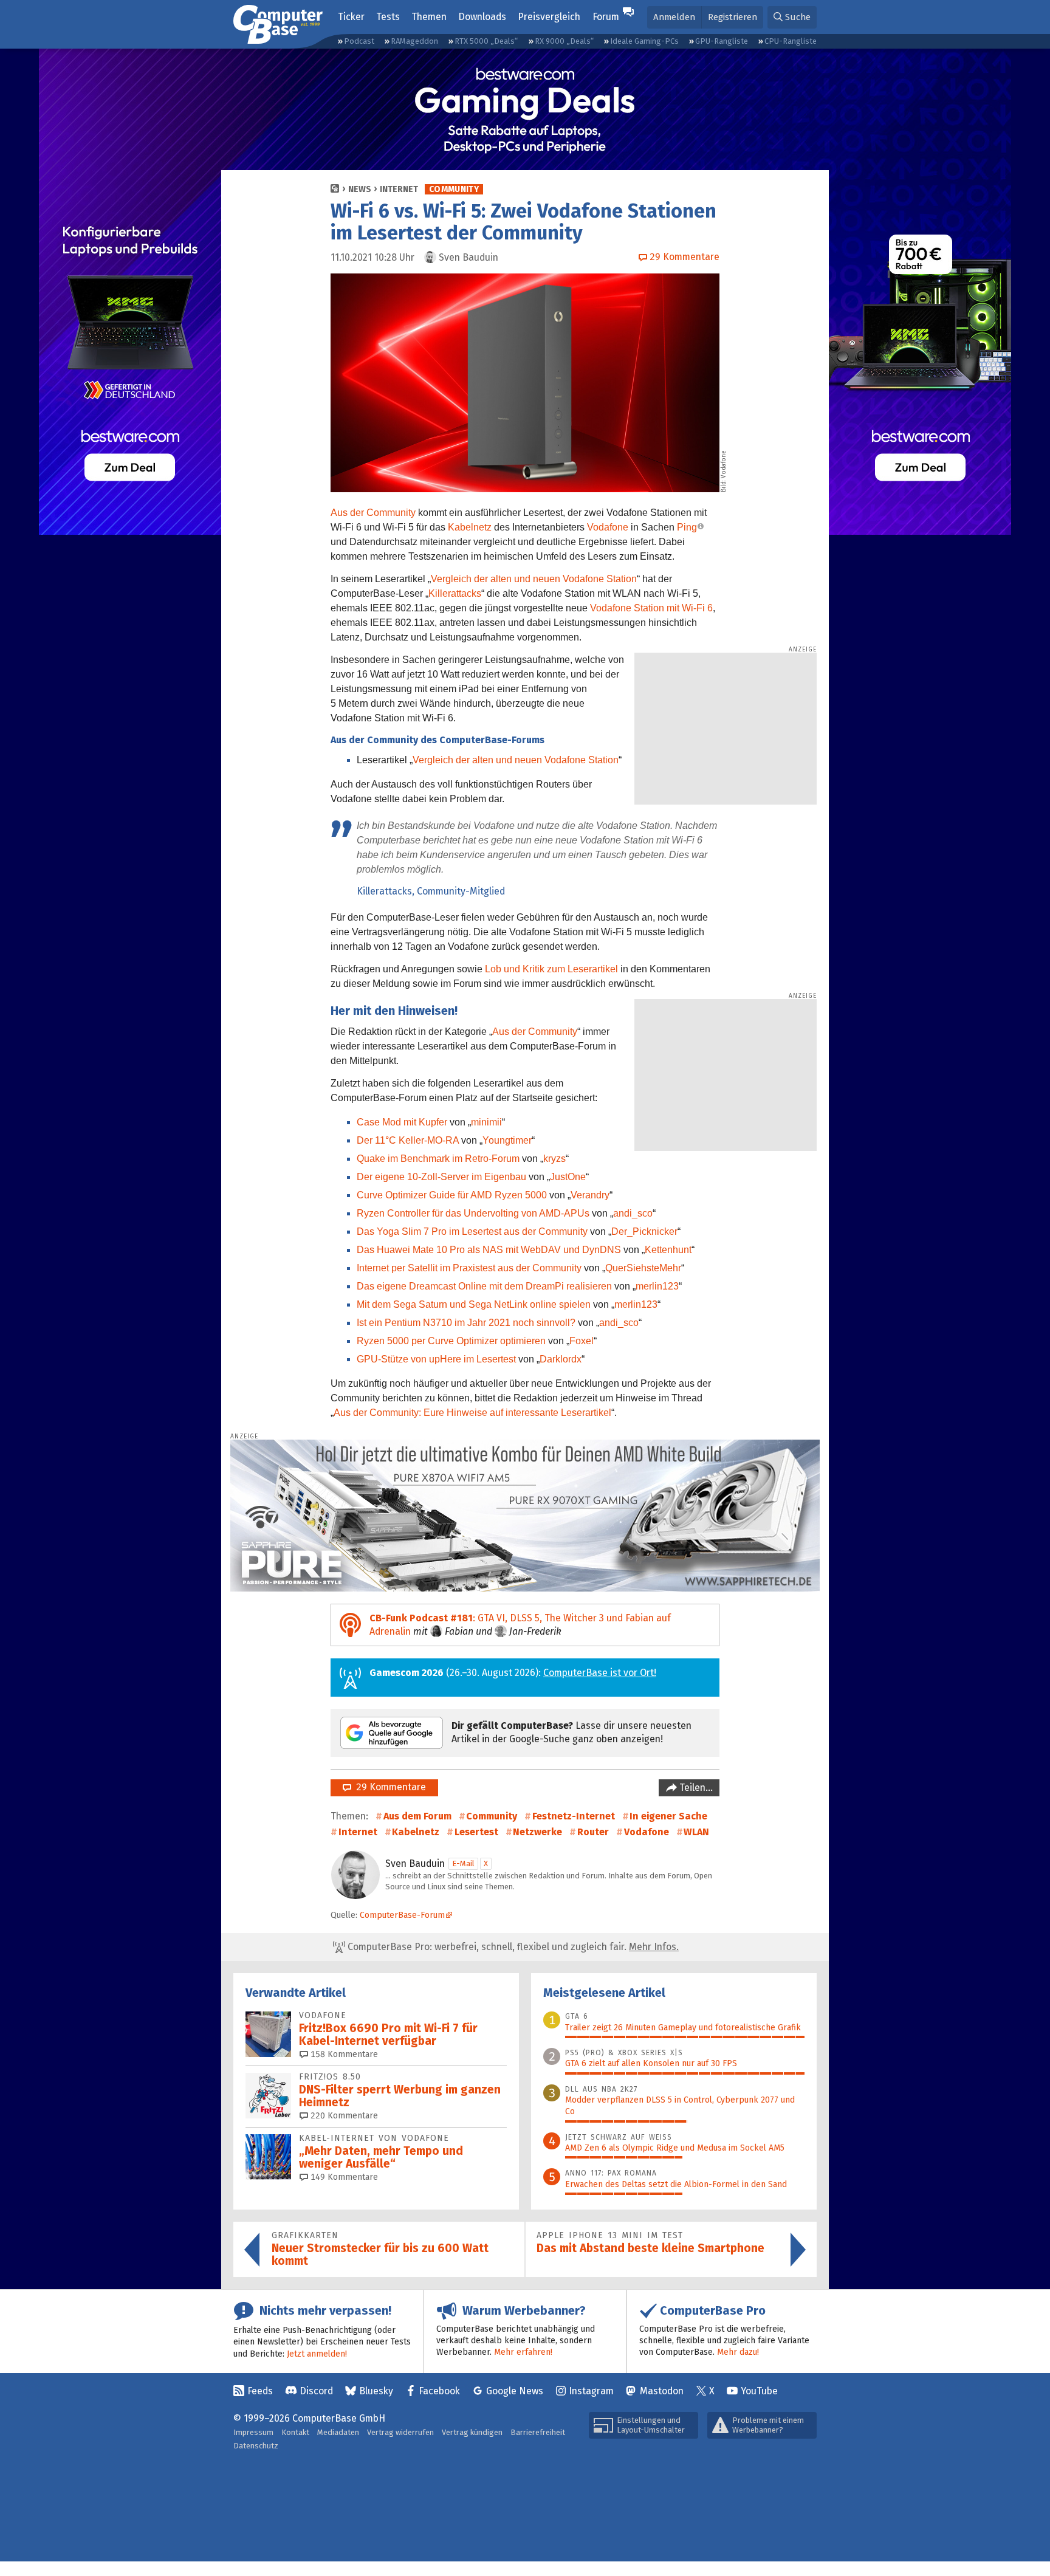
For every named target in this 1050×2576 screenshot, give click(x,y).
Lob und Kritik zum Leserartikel (551, 969)
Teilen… (695, 1788)
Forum (606, 17)
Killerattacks (455, 593)
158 (343, 2054)
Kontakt (295, 2432)
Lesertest (476, 1832)
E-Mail (463, 1863)
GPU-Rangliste (722, 41)
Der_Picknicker (644, 1231)
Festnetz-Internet (574, 1816)
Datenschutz (256, 2446)
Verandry (590, 1195)
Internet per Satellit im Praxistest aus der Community (469, 1268)
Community (454, 189)
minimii (486, 1122)
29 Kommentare (389, 1787)
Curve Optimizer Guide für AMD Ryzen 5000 (452, 1195)
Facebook (439, 2391)
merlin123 (657, 1286)
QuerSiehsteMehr (643, 1268)
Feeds (260, 2391)
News (360, 189)
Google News (515, 2391)
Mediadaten (338, 2432)
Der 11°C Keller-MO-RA (408, 1140)
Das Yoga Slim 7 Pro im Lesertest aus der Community (472, 1231)
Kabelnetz (470, 527)
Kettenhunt (668, 1250)
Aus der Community (373, 513)
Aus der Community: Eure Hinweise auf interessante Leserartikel (472, 1413)
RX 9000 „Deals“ (564, 41)
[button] (792, 17)
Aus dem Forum (417, 1816)
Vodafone (608, 527)
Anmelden (674, 17)
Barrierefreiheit (538, 2432)
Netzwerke (537, 1832)
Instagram (591, 2391)
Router (593, 1832)
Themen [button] (429, 17)
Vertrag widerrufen (400, 2432)
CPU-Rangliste (791, 41)
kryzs (554, 1159)
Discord (316, 2391)
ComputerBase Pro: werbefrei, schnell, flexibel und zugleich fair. (512, 1947)
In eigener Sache (668, 1816)
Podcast (359, 41)
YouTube (759, 2391)
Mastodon (662, 2391)
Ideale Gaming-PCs (644, 41)
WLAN (696, 1832)
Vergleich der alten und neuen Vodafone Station (534, 579)
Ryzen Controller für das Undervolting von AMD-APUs (473, 1213)
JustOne (568, 1177)
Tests (388, 17)
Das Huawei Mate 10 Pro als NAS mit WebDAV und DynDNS (489, 1250)
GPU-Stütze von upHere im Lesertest (436, 1359)
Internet (399, 189)
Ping (687, 527)
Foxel (582, 1341)
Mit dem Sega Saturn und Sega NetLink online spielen (474, 1304)
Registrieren (733, 17)
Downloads (482, 17)
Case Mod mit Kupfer (402, 1122)
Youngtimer (507, 1140)
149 (343, 2177)
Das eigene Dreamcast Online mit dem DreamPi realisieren (484, 1286)
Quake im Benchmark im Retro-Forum (438, 1159)
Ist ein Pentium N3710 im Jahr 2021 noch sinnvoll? (466, 1323)
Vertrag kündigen (472, 2432)
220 (343, 2116)
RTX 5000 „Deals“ (486, 41)
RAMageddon (414, 41)
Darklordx (561, 1359)
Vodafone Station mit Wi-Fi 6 (651, 608)
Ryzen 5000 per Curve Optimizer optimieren (451, 1341)
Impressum (253, 2432)
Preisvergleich (549, 17)
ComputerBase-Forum (402, 1915)
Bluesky (376, 2391)
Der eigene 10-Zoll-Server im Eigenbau (441, 1177)
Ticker (351, 17)
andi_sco (633, 1213)
